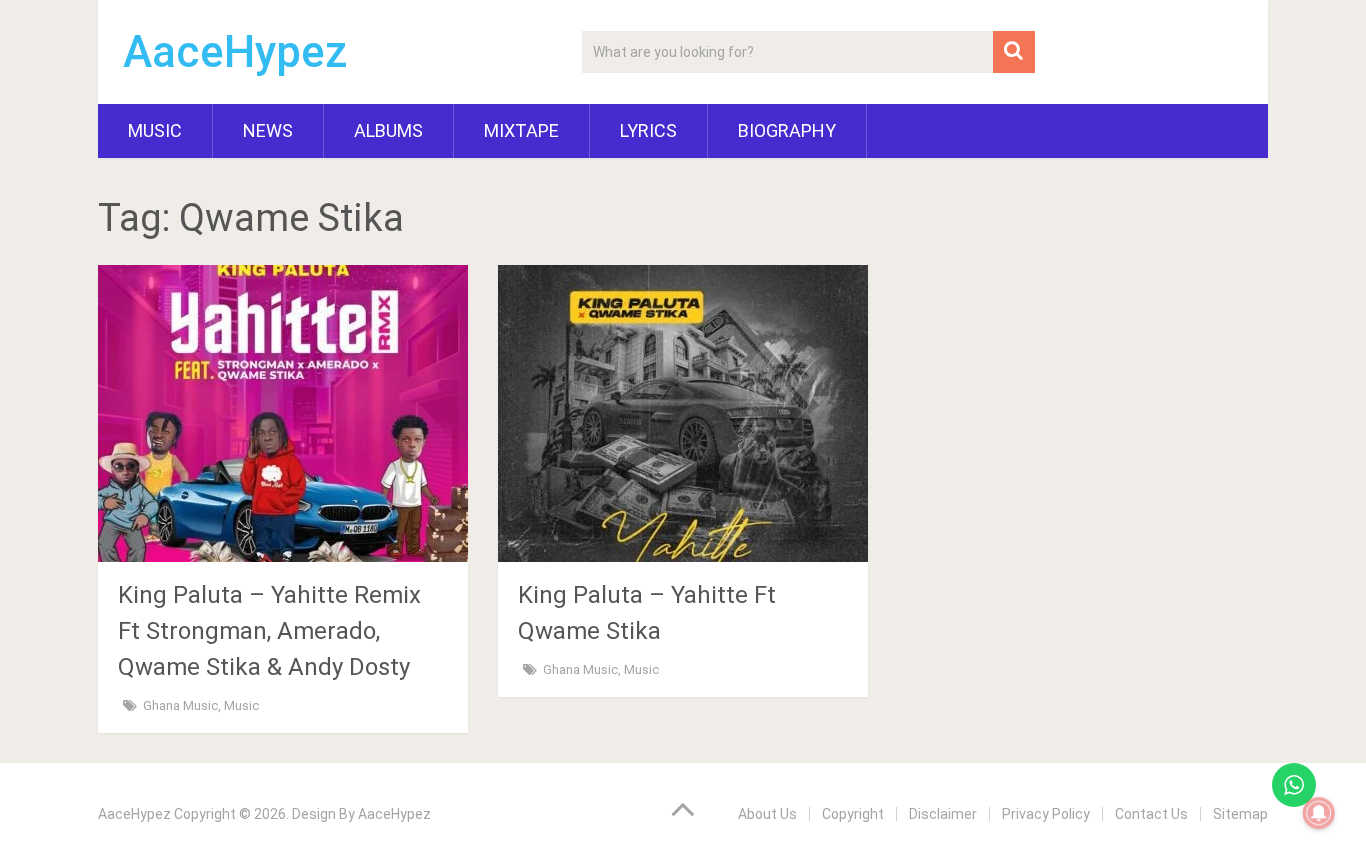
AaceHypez (235, 52)
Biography (787, 130)
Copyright (853, 814)
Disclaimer (943, 814)
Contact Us (1151, 814)
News (268, 130)
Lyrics (648, 130)
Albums (388, 130)
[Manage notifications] (1319, 813)
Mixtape (521, 130)
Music (155, 130)
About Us (767, 814)
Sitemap (1240, 814)
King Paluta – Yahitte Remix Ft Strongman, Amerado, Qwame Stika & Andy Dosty (269, 631)
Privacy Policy (1046, 814)
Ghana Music (180, 705)
